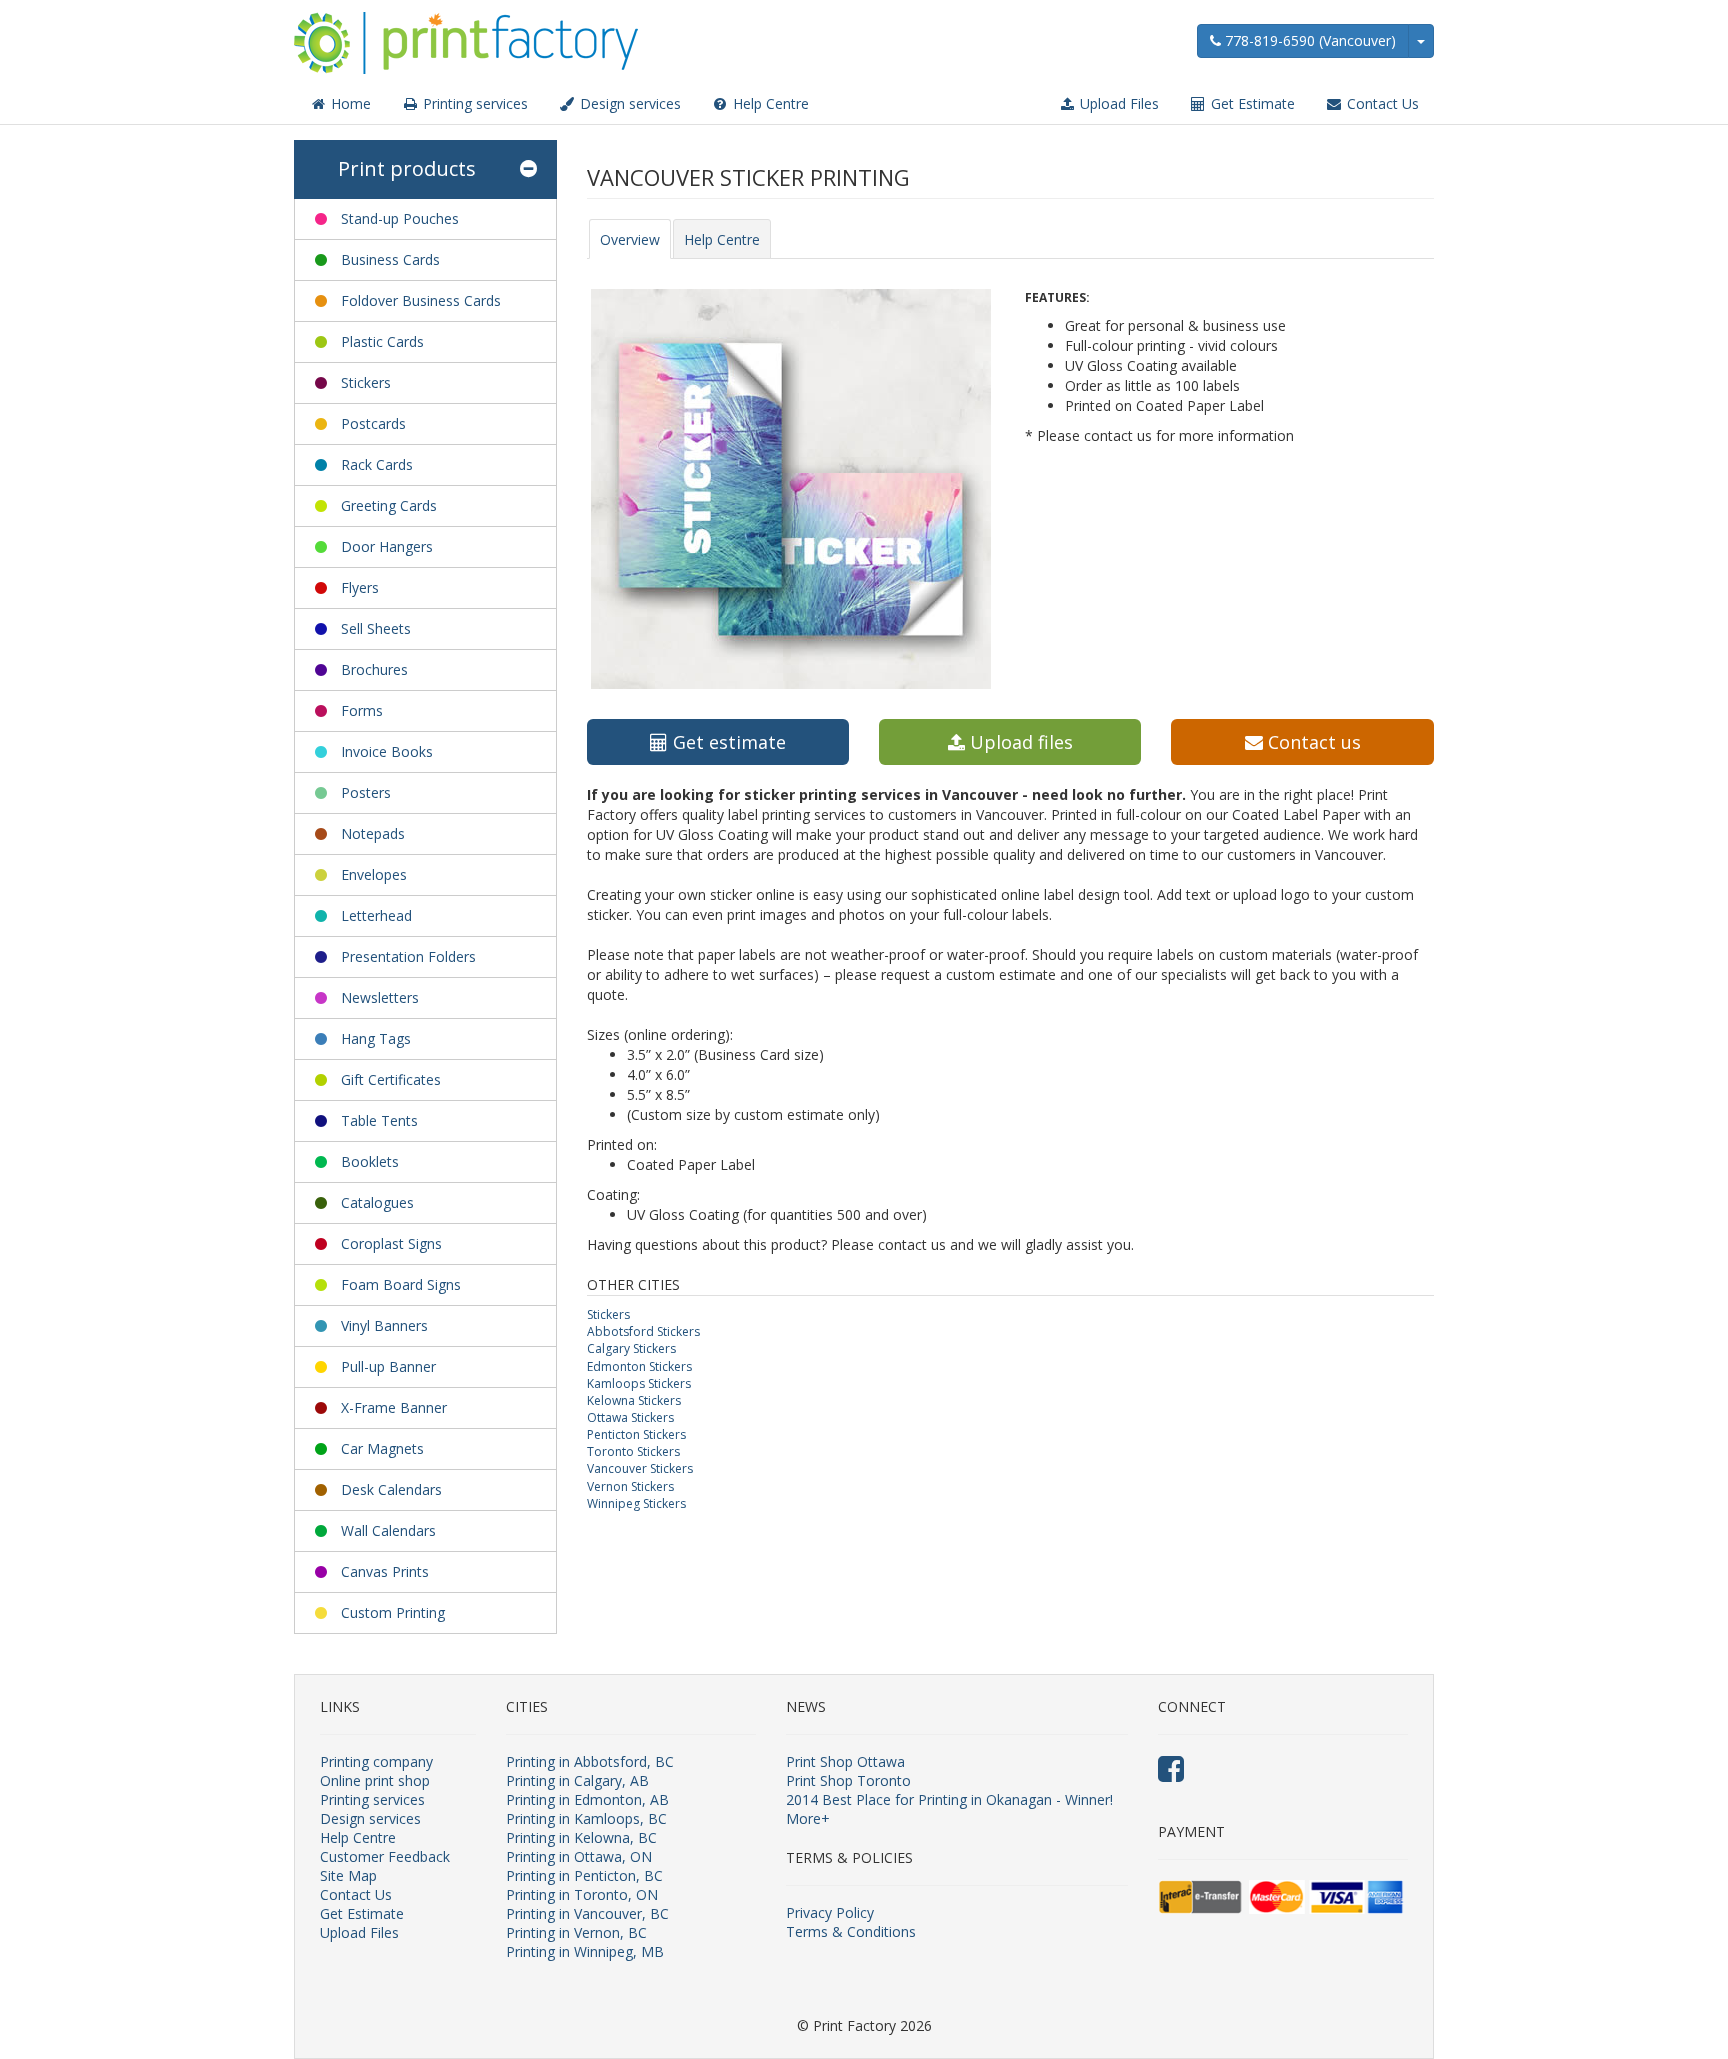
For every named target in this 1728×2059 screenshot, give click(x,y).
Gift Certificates (391, 1079)
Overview (630, 239)
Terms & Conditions (851, 1931)
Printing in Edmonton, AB (587, 1799)
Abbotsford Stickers (643, 1331)
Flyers (360, 587)
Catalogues (377, 1202)
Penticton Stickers (636, 1434)
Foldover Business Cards (421, 300)
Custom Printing (393, 1612)
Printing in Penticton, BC (584, 1875)
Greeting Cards (389, 505)
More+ (808, 1818)
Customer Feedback (385, 1856)
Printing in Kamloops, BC (586, 1818)
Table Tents (379, 1120)
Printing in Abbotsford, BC (590, 1761)
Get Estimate (1251, 103)
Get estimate (727, 742)
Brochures (374, 669)
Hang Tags (376, 1038)
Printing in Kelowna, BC (581, 1837)
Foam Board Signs (401, 1284)
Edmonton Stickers (639, 1366)
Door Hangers (387, 546)
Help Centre (769, 103)
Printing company (376, 1761)
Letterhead (376, 915)
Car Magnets (382, 1448)
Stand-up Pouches (400, 218)
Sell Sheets (376, 628)
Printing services (473, 103)
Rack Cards (377, 464)
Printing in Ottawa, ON (579, 1856)
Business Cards (390, 259)
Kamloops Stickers (639, 1383)
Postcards (373, 423)
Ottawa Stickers (630, 1417)
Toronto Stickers (633, 1451)
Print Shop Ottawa (845, 1761)
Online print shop (375, 1780)
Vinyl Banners (384, 1325)
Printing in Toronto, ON (582, 1894)
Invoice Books (387, 751)
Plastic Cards (382, 341)
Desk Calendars (391, 1489)
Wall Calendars (388, 1530)
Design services (628, 103)
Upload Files (1117, 103)
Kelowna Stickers (634, 1400)
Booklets (370, 1161)
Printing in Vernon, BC (576, 1932)
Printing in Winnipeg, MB (585, 1951)
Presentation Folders (408, 956)
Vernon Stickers (630, 1486)
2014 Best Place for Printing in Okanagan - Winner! (949, 1799)
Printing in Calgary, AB (577, 1780)
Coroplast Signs (391, 1243)
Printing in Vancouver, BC (587, 1913)
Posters (366, 792)
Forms (362, 710)
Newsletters (380, 997)
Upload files (1019, 742)
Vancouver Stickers (640, 1468)
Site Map (348, 1875)
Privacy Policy (830, 1912)
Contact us (1312, 742)
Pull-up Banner (388, 1366)
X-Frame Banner (394, 1407)
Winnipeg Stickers (636, 1503)
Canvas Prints (385, 1571)
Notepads (373, 833)
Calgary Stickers (631, 1348)
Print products (407, 168)
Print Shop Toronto (848, 1780)
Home (349, 103)
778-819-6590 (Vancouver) (1308, 40)
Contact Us (1381, 103)
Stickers (366, 382)
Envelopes (374, 874)
